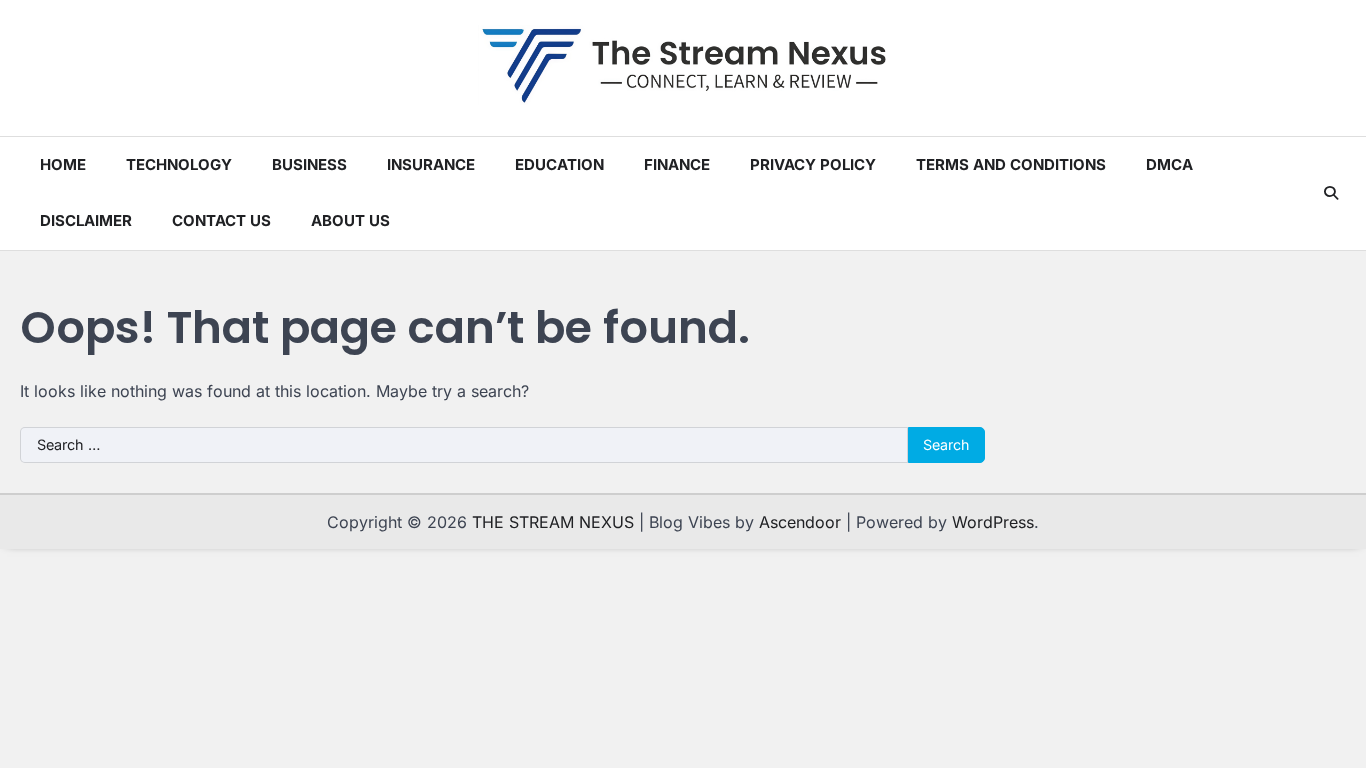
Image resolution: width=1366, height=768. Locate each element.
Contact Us (221, 220)
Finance (677, 164)
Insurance (431, 164)
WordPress (993, 522)
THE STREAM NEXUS (553, 522)
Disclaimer (86, 220)
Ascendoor (800, 522)
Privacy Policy (813, 164)
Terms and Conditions (1011, 164)
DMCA (1169, 164)
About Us (350, 220)
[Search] (1331, 193)
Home (63, 164)
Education (559, 164)
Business (309, 164)
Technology (179, 164)
